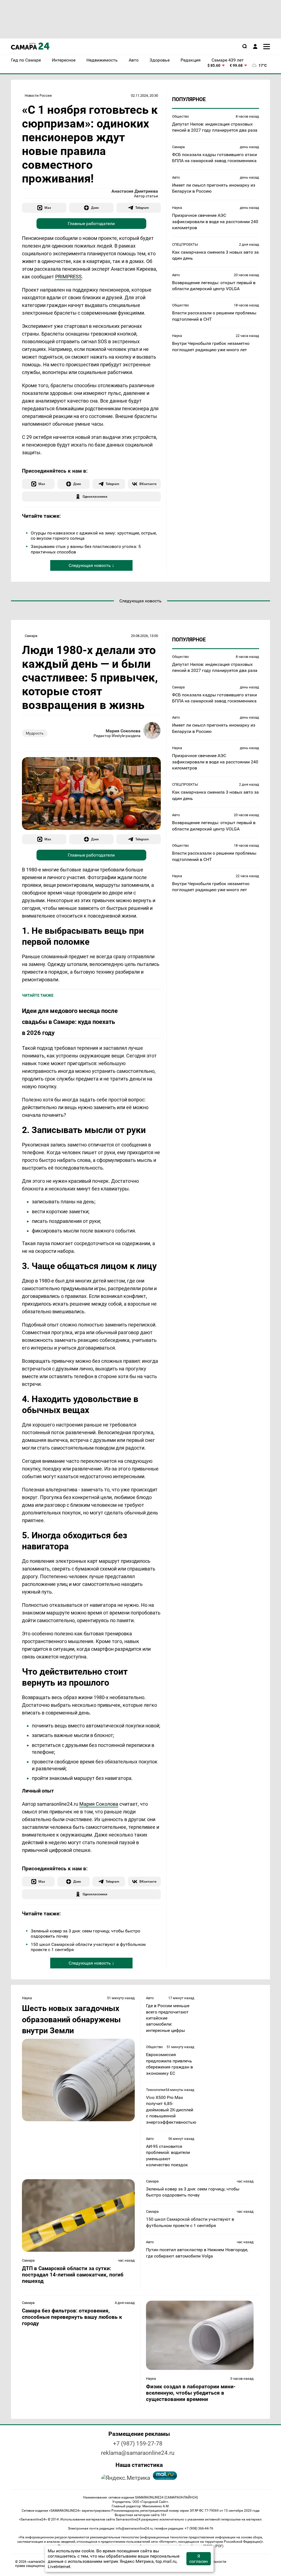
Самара (178, 147)
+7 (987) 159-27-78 (138, 2444)
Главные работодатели (91, 224)
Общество (180, 116)
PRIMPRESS (68, 277)
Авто (176, 177)
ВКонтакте (148, 484)
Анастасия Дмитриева (135, 191)
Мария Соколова (123, 731)
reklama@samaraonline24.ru (138, 2453)
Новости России (38, 95)
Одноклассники (95, 496)
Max (48, 208)
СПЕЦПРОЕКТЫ (185, 244)
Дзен (95, 208)
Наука (177, 208)
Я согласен (199, 2559)
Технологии (156, 2090)
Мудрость (35, 733)
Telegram (142, 208)
